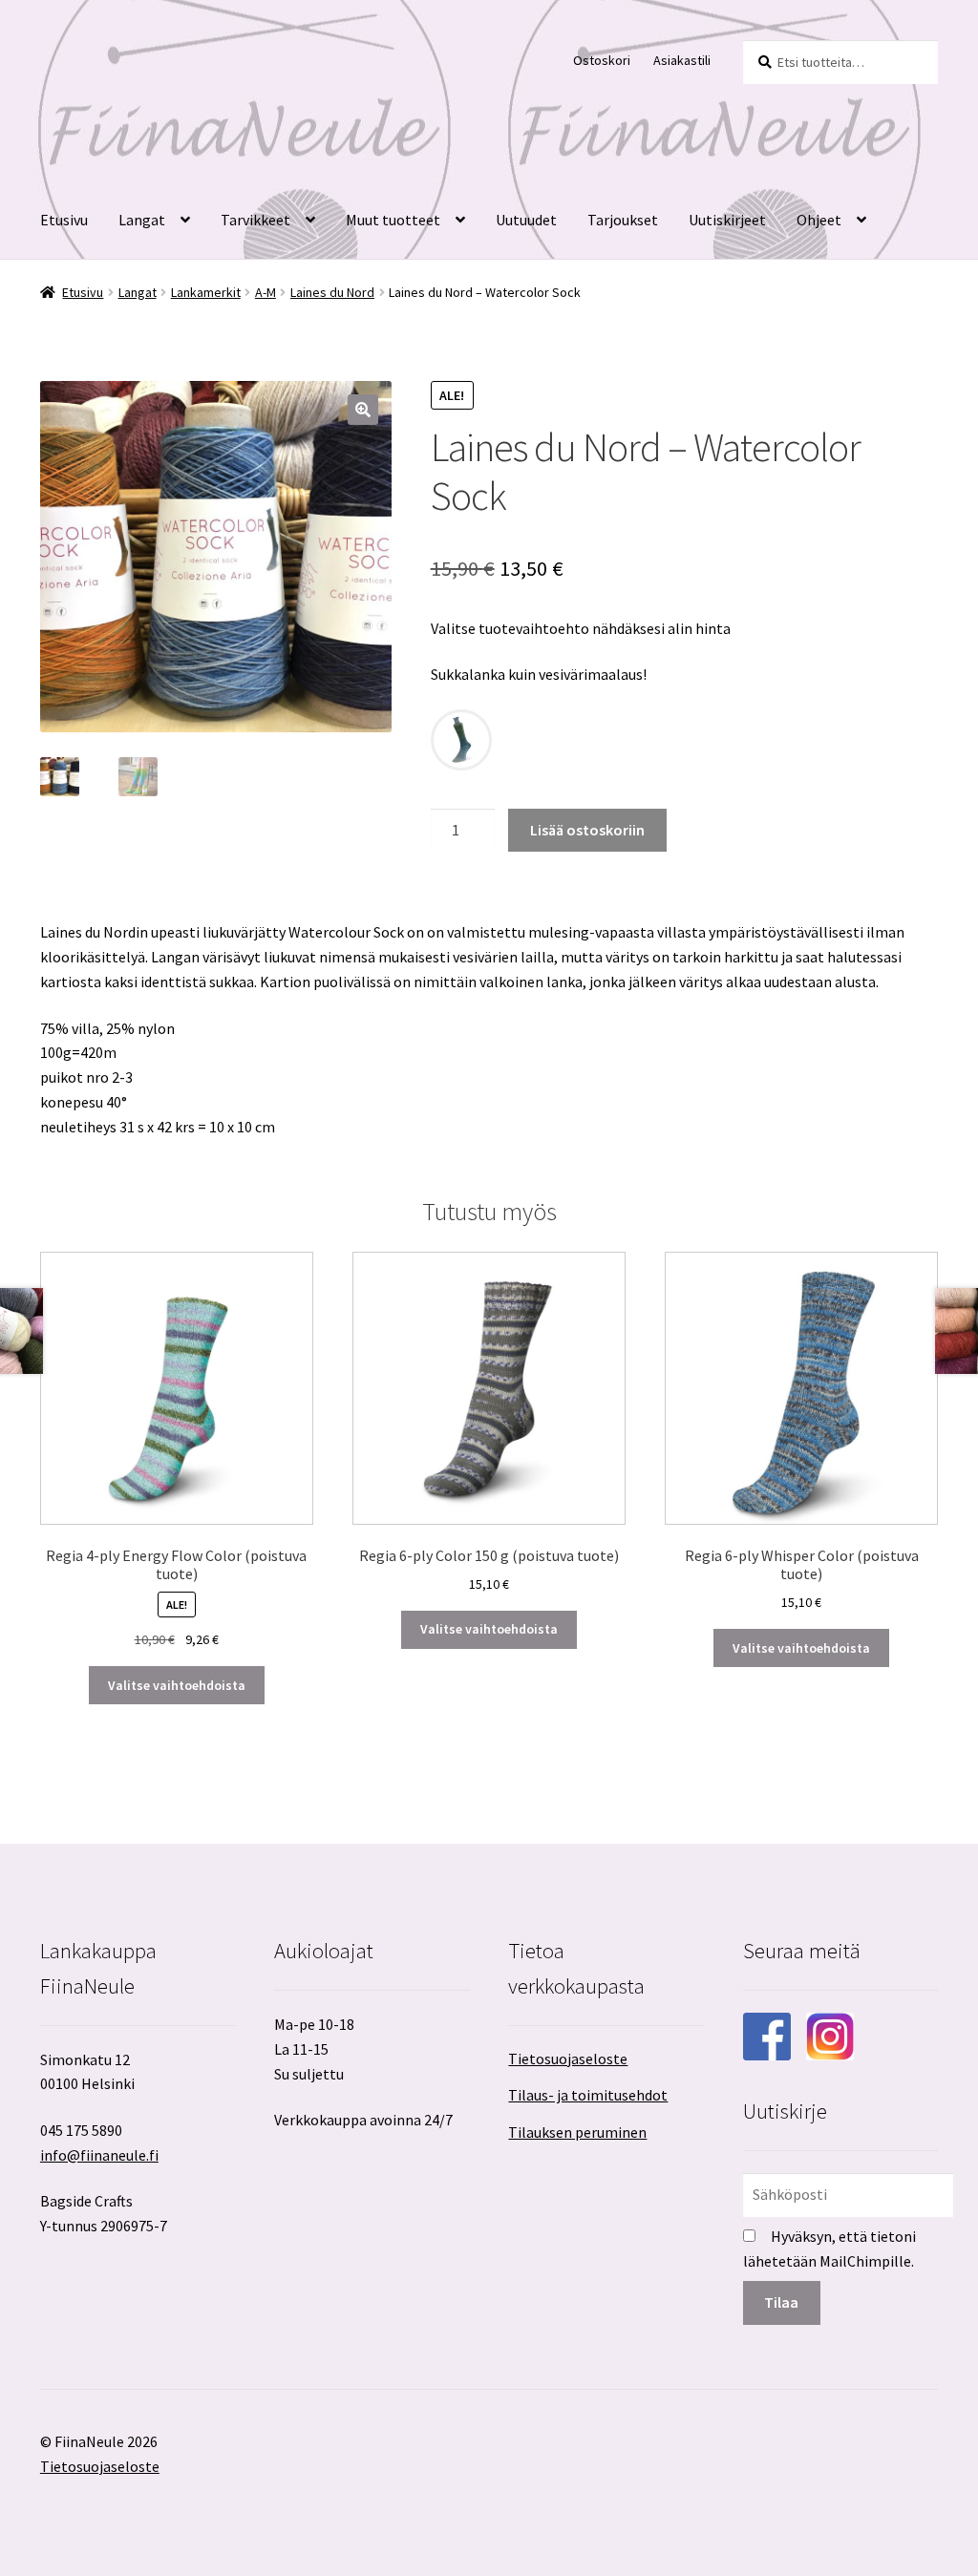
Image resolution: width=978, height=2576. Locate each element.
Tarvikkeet (255, 220)
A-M (266, 292)
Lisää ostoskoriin (587, 830)
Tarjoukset (623, 220)
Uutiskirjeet (727, 220)
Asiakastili (682, 60)
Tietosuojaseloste (568, 2059)
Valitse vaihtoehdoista (177, 1685)
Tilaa (781, 2302)
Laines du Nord (332, 292)
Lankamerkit (206, 292)
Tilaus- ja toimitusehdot (588, 2095)
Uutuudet (526, 220)
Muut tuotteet (393, 220)
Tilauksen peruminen (577, 2132)
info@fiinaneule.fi (99, 2155)
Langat (142, 220)
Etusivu (64, 220)
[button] (363, 410)
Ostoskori (602, 60)
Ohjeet (819, 220)
